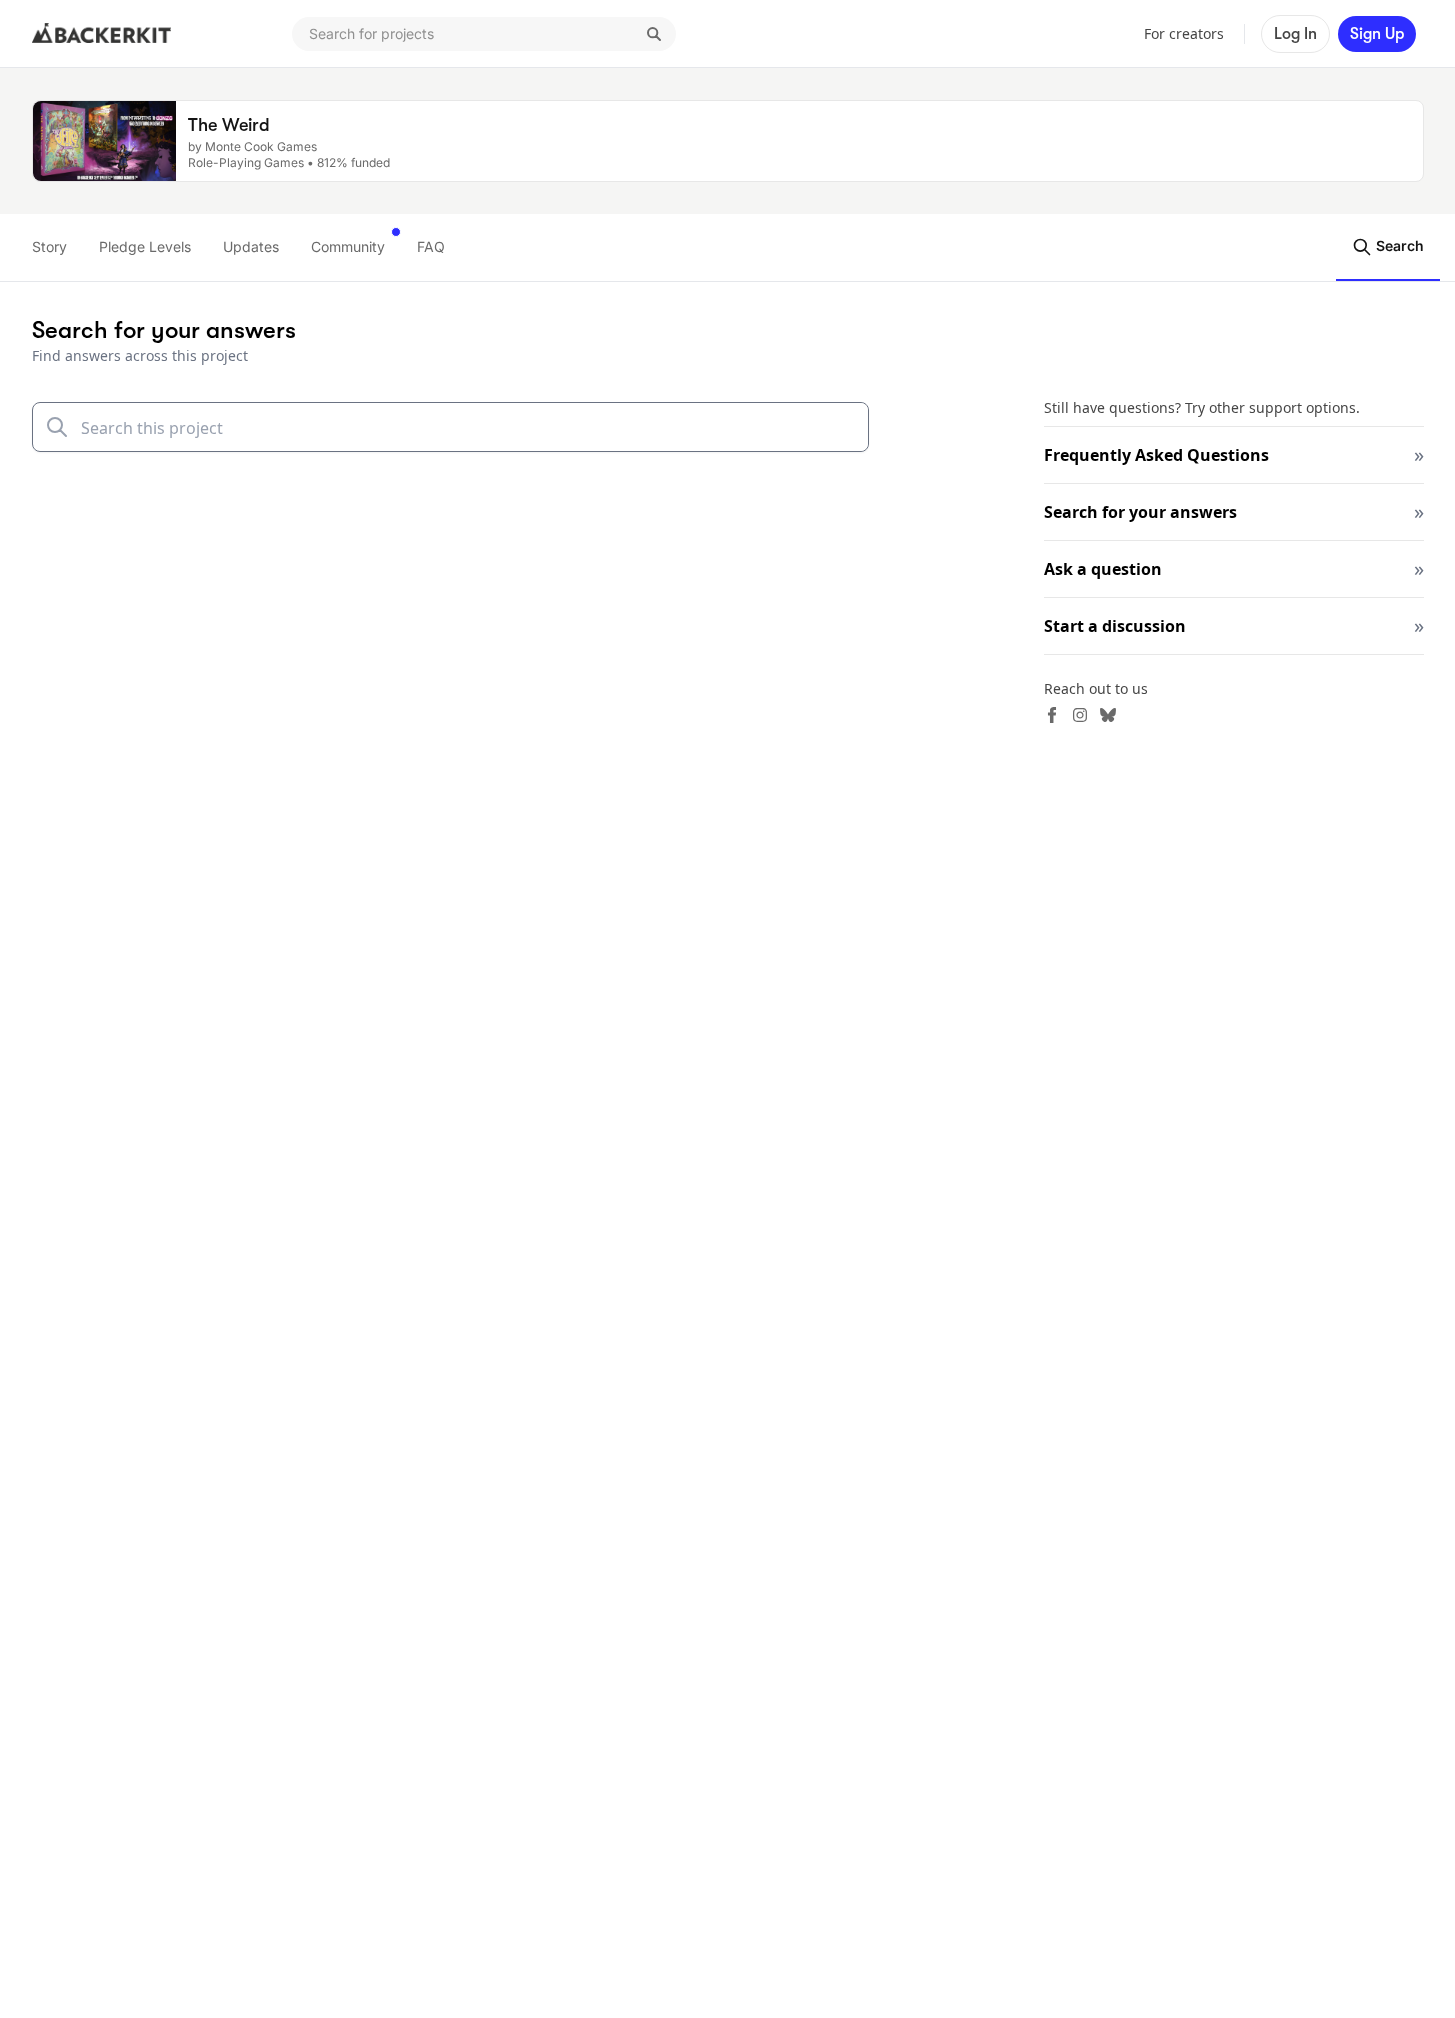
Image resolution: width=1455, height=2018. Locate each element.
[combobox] (484, 34)
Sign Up (1377, 34)
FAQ (431, 246)
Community (348, 246)
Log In (1295, 34)
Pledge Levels (145, 246)
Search (1398, 245)
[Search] (654, 34)
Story (49, 246)
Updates (251, 246)
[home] (102, 34)
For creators (1184, 33)
